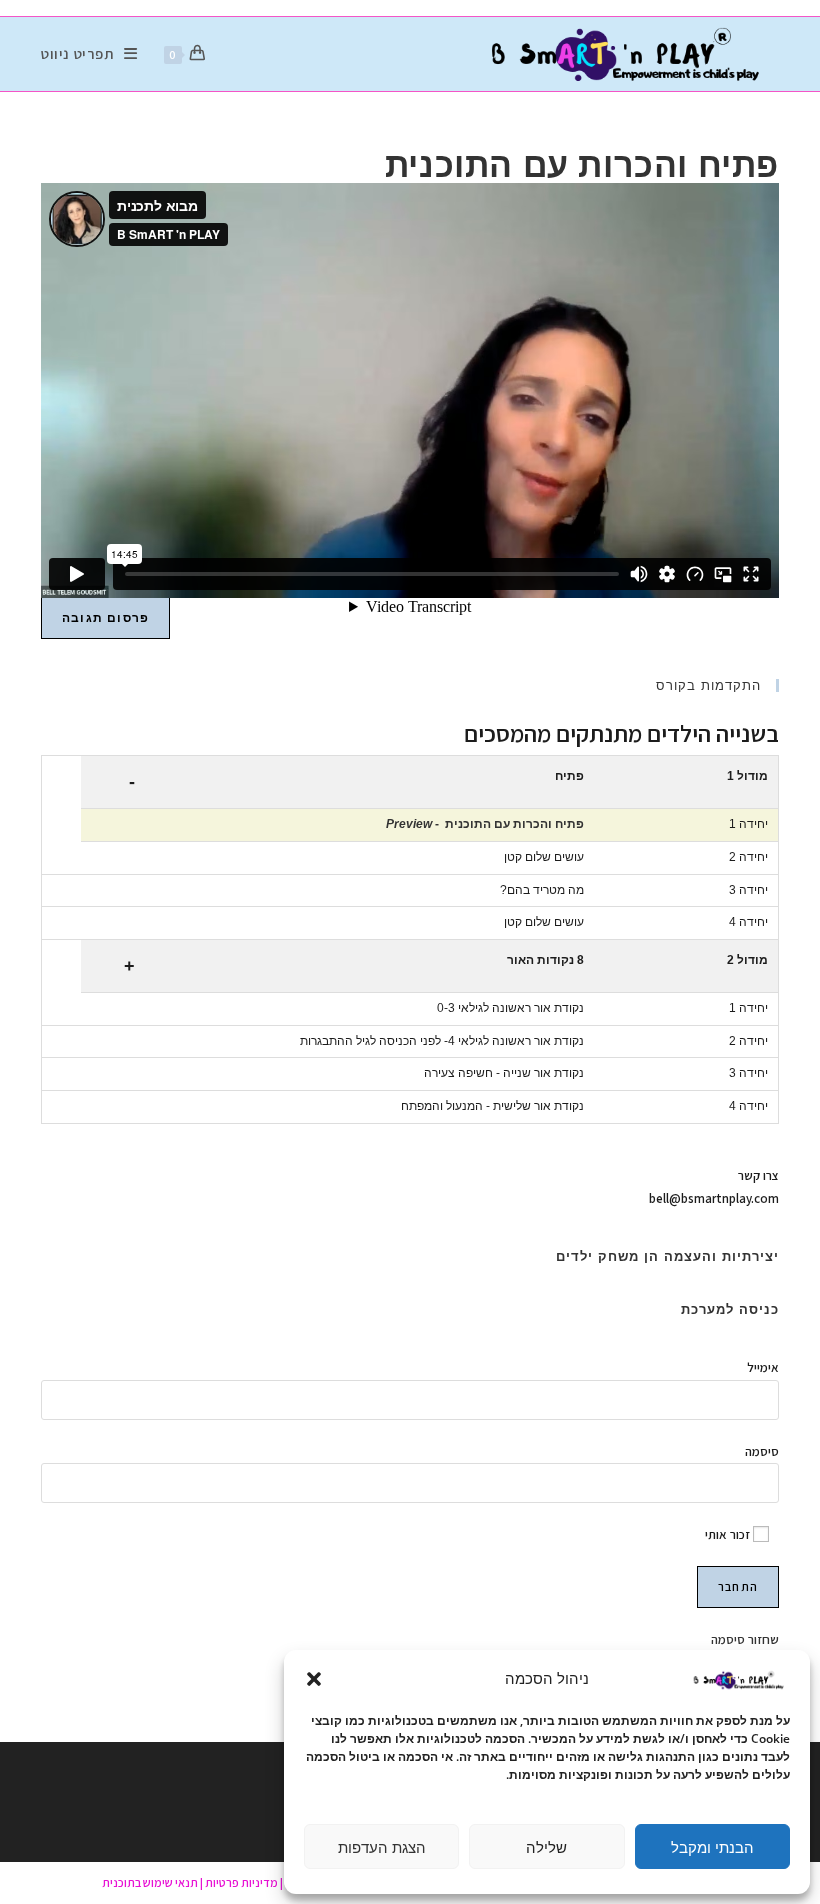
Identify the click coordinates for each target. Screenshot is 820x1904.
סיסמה (762, 1451)
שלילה (546, 1847)
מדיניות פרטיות (241, 1882)
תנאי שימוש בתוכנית (150, 1882)
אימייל (763, 1367)
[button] (314, 1679)
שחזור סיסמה (745, 1639)
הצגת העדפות (382, 1847)
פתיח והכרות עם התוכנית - (485, 824)
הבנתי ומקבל (712, 1847)
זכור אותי (729, 1534)
